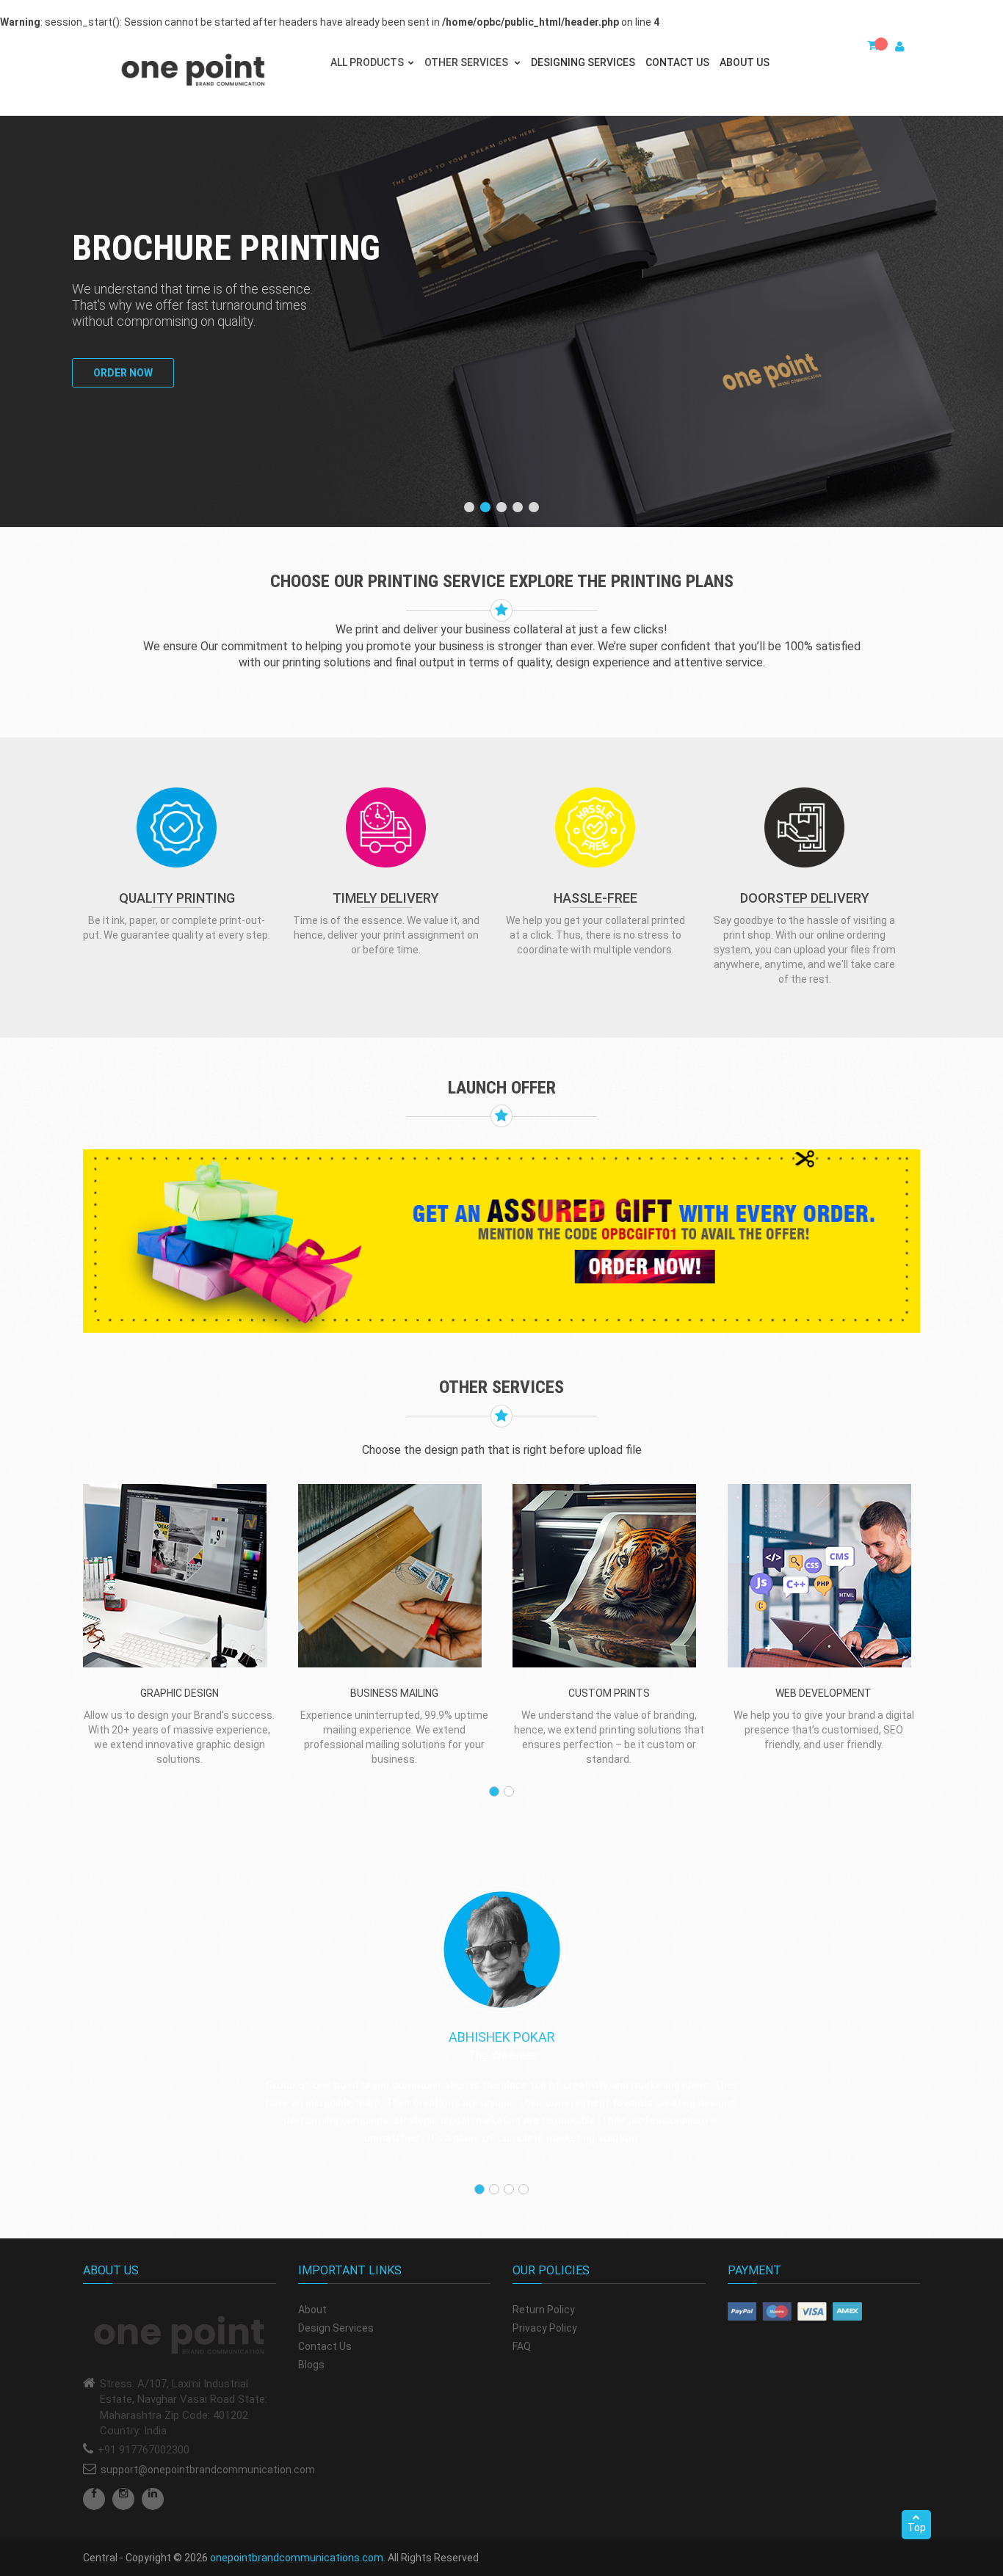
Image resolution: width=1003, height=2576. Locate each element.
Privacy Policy (545, 2328)
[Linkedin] (153, 2499)
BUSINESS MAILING (394, 1693)
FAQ (522, 2346)
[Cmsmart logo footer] (180, 2336)
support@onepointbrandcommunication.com (208, 2470)
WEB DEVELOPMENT (823, 1693)
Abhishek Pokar (502, 2037)
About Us (745, 62)
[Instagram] (123, 2499)
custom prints (609, 1693)
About (312, 2310)
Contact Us (677, 62)
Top (917, 2528)
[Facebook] (94, 2499)
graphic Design (180, 1693)
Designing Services (583, 62)
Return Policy (544, 2310)
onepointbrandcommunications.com (297, 2558)
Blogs (311, 2365)
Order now (123, 373)
